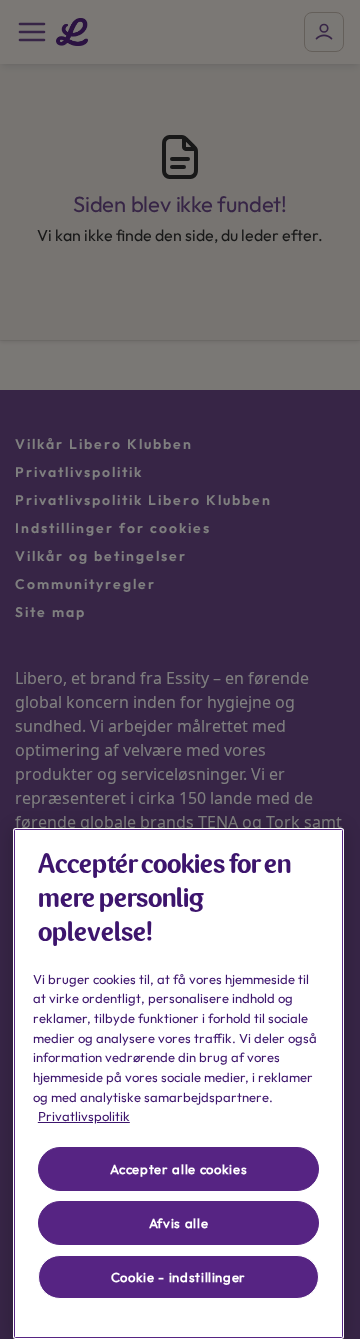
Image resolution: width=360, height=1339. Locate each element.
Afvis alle (179, 1223)
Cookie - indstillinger (178, 1277)
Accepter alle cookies (179, 1169)
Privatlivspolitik (84, 1116)
